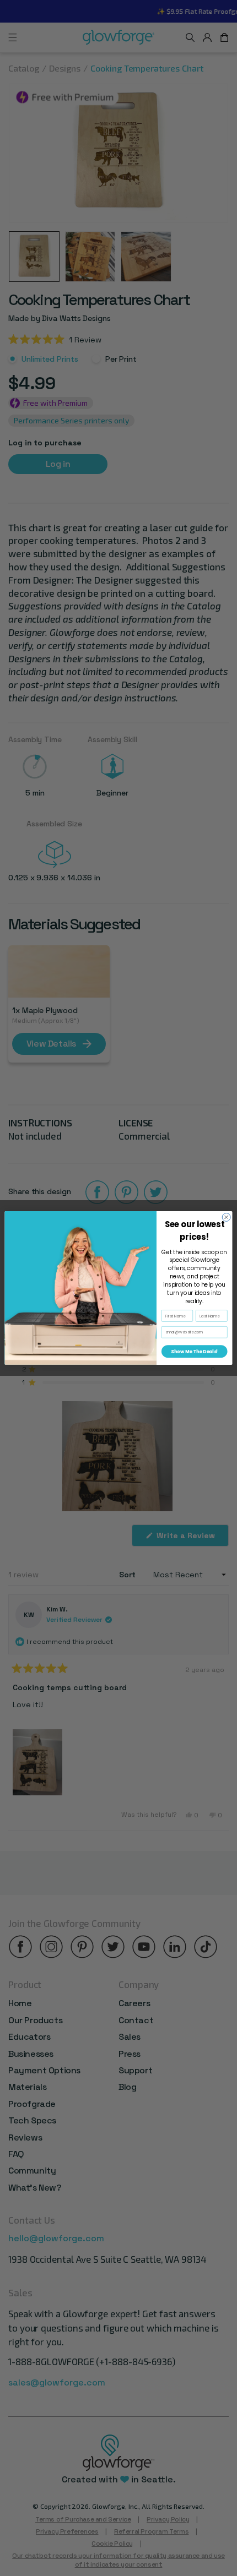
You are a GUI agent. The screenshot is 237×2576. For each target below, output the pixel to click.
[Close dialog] (226, 1217)
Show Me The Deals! (194, 1352)
